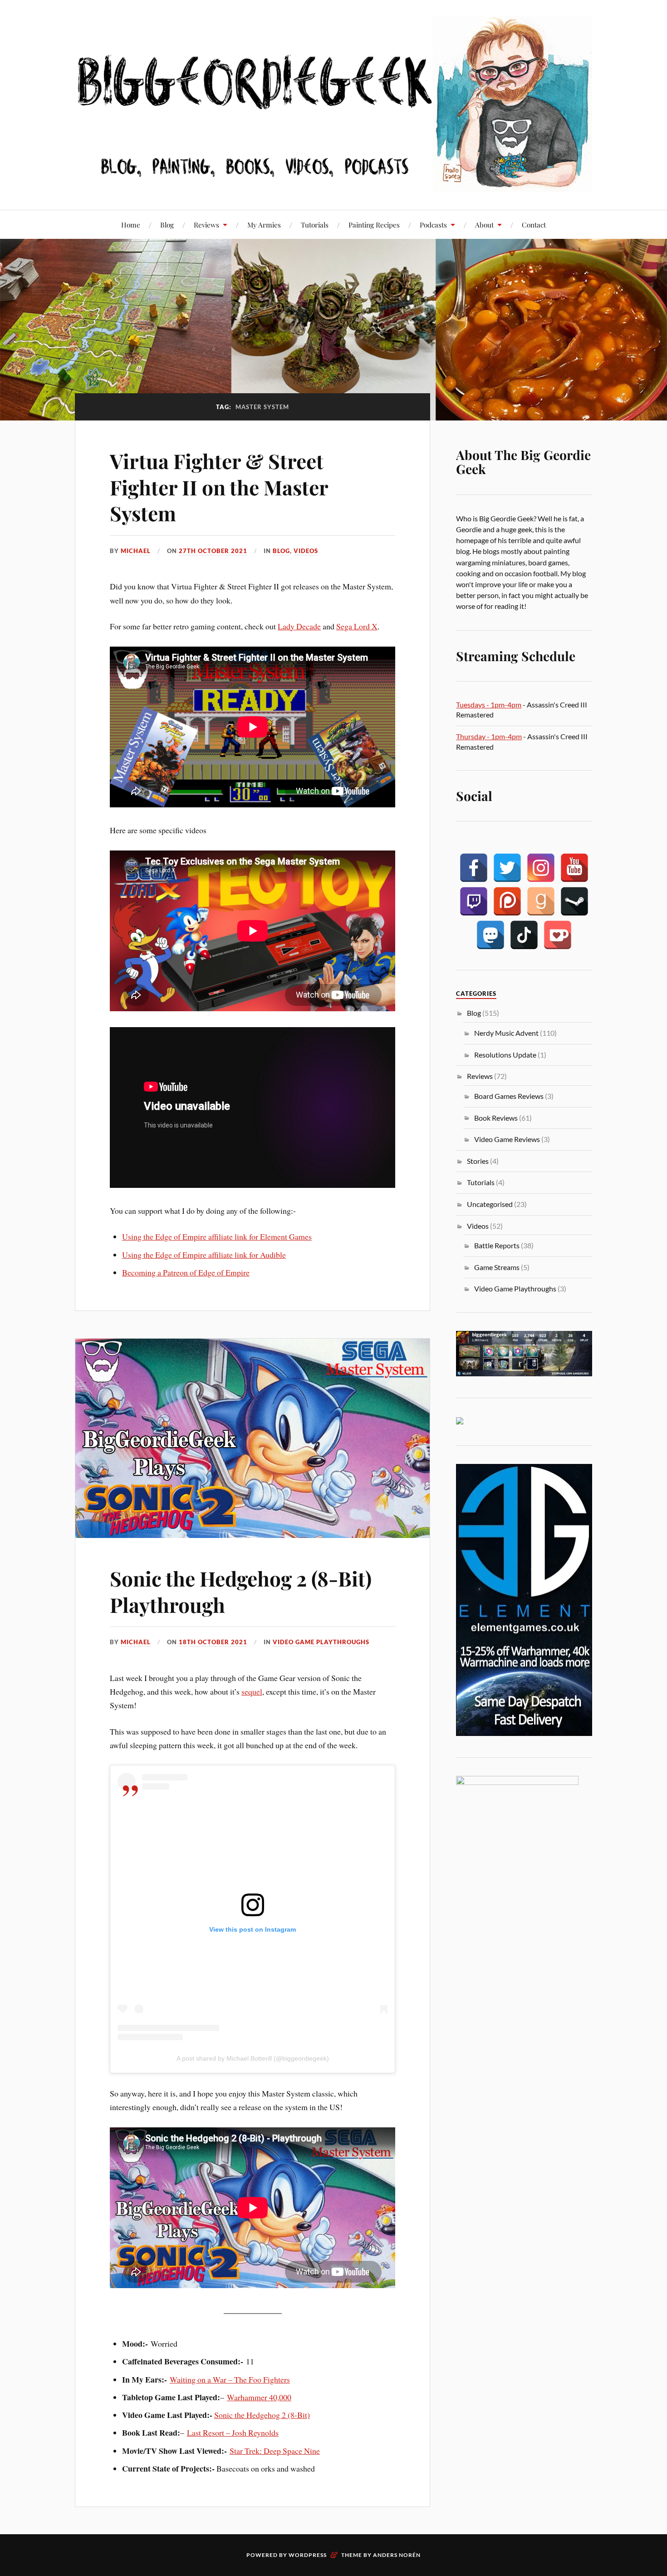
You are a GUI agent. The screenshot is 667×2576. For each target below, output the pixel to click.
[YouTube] (574, 868)
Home (131, 225)
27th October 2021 (213, 551)
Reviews (206, 225)
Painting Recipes (374, 225)
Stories (478, 1161)
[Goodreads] (541, 901)
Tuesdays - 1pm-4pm (489, 705)
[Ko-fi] (558, 935)
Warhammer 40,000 (259, 2397)
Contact (534, 225)
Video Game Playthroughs (321, 1642)
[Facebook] (474, 868)
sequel (252, 1691)
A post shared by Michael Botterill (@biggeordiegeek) (253, 2058)
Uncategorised (490, 1204)
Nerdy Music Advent (506, 1033)
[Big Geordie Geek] (333, 104)
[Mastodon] (490, 935)
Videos (306, 551)
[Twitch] (474, 901)
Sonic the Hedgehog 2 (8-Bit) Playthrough (241, 1591)
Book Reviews (496, 1118)
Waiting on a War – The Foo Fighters (230, 2379)
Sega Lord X (357, 626)
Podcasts (433, 225)
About (484, 225)
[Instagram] (541, 868)
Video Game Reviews (507, 1139)
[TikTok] (524, 935)
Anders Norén (397, 2555)
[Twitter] (507, 868)
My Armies (264, 225)
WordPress (308, 2555)
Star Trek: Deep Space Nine (275, 2451)
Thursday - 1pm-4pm (489, 736)
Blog (167, 225)
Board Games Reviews (509, 1096)
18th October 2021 (213, 1642)
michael (136, 551)
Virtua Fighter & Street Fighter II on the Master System (219, 487)
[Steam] (574, 901)
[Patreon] (507, 901)
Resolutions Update (505, 1055)
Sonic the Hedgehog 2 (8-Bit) (262, 2415)
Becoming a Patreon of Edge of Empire (186, 1272)
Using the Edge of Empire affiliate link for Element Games (217, 1236)
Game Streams (497, 1267)
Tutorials (315, 225)
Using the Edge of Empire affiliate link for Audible (204, 1255)
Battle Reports (497, 1245)
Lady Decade (299, 626)
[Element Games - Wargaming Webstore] (524, 1733)
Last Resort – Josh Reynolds (233, 2433)
